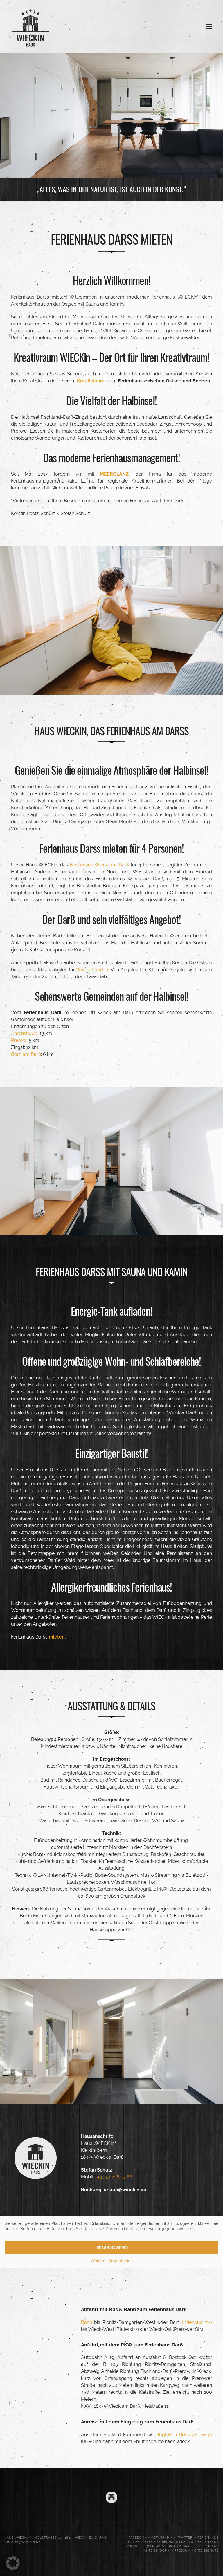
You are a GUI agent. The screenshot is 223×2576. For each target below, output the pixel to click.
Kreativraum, (91, 381)
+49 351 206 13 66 (113, 2177)
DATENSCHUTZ (206, 2551)
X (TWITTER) (184, 2538)
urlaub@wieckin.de (125, 2190)
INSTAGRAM (160, 2538)
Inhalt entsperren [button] (112, 2247)
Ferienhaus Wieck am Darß (99, 865)
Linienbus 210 (197, 2322)
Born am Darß (26, 1054)
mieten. (57, 1637)
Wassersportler (92, 970)
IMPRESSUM (181, 2551)
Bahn (87, 2322)
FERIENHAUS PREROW (175, 2542)
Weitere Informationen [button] (112, 2261)
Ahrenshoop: (25, 1033)
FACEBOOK (138, 2538)
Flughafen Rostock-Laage (184, 2435)
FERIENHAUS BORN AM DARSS (168, 2546)
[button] (209, 26)
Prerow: (19, 1040)
